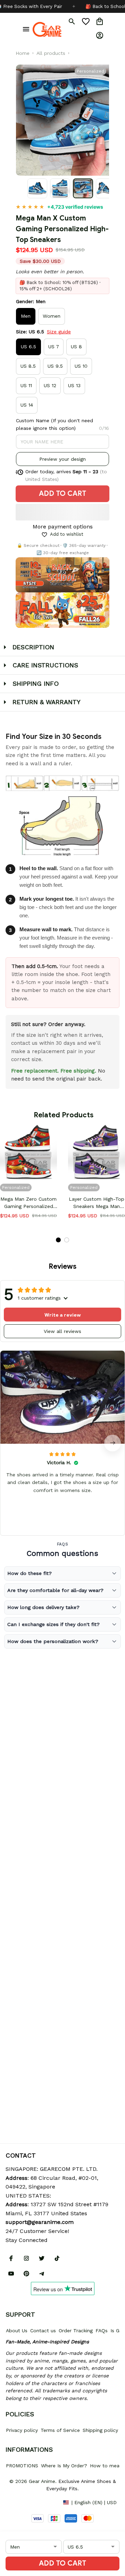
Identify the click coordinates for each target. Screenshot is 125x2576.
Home (23, 53)
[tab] (58, 1240)
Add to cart (62, 2563)
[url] (40, 2222)
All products (51, 53)
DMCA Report (21, 2502)
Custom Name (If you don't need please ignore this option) (55, 424)
